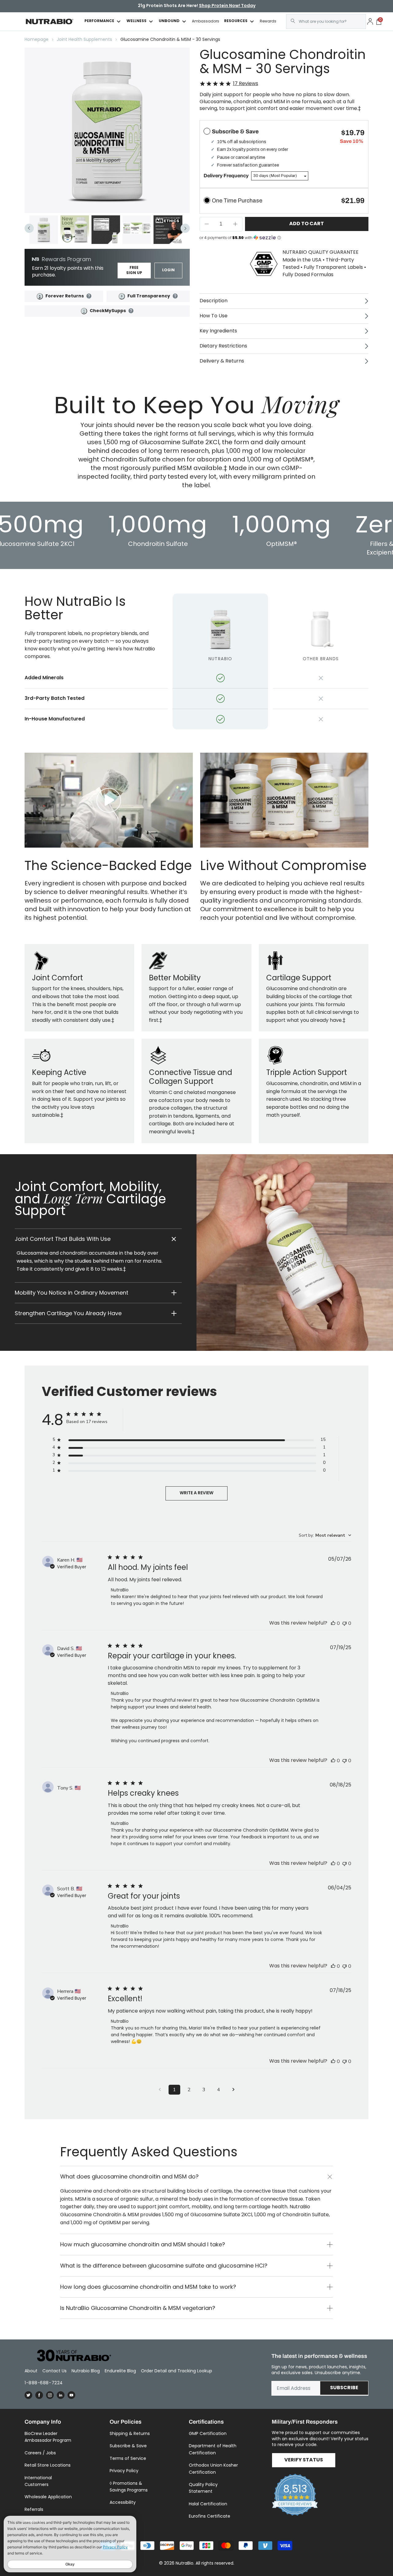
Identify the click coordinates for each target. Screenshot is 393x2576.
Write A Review (196, 1493)
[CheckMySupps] (84, 311)
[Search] (293, 21)
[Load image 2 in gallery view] (75, 230)
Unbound (169, 21)
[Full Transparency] (122, 296)
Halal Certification (208, 2504)
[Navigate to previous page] (160, 2090)
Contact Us (54, 2371)
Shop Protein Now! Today (227, 6)
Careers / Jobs (40, 2453)
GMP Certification (208, 2433)
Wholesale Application (48, 2497)
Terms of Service (128, 2458)
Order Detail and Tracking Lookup (177, 2371)
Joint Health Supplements (84, 39)
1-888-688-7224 (44, 2383)
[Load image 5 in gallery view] (168, 230)
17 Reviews (246, 84)
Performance (99, 21)
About (31, 2371)
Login (168, 270)
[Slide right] (185, 228)
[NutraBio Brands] (71, 2356)
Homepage (37, 39)
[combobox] (326, 22)
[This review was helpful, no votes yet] (333, 1623)
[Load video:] (109, 800)
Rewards (268, 21)
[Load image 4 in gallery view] (137, 230)
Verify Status (304, 2460)
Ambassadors (206, 21)
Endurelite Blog (120, 2371)
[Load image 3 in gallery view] (106, 230)
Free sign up (134, 271)
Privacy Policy (124, 2471)
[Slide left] (29, 228)
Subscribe (344, 2388)
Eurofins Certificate (210, 2516)
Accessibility (123, 2502)
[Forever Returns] (40, 296)
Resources (236, 21)
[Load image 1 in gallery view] (44, 230)
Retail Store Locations (48, 2465)
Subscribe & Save (128, 2446)
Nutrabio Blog (86, 2371)
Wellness (136, 21)
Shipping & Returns (130, 2433)
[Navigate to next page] (233, 2090)
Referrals (34, 2509)
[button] (98, 1239)
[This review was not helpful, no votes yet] (344, 1623)
